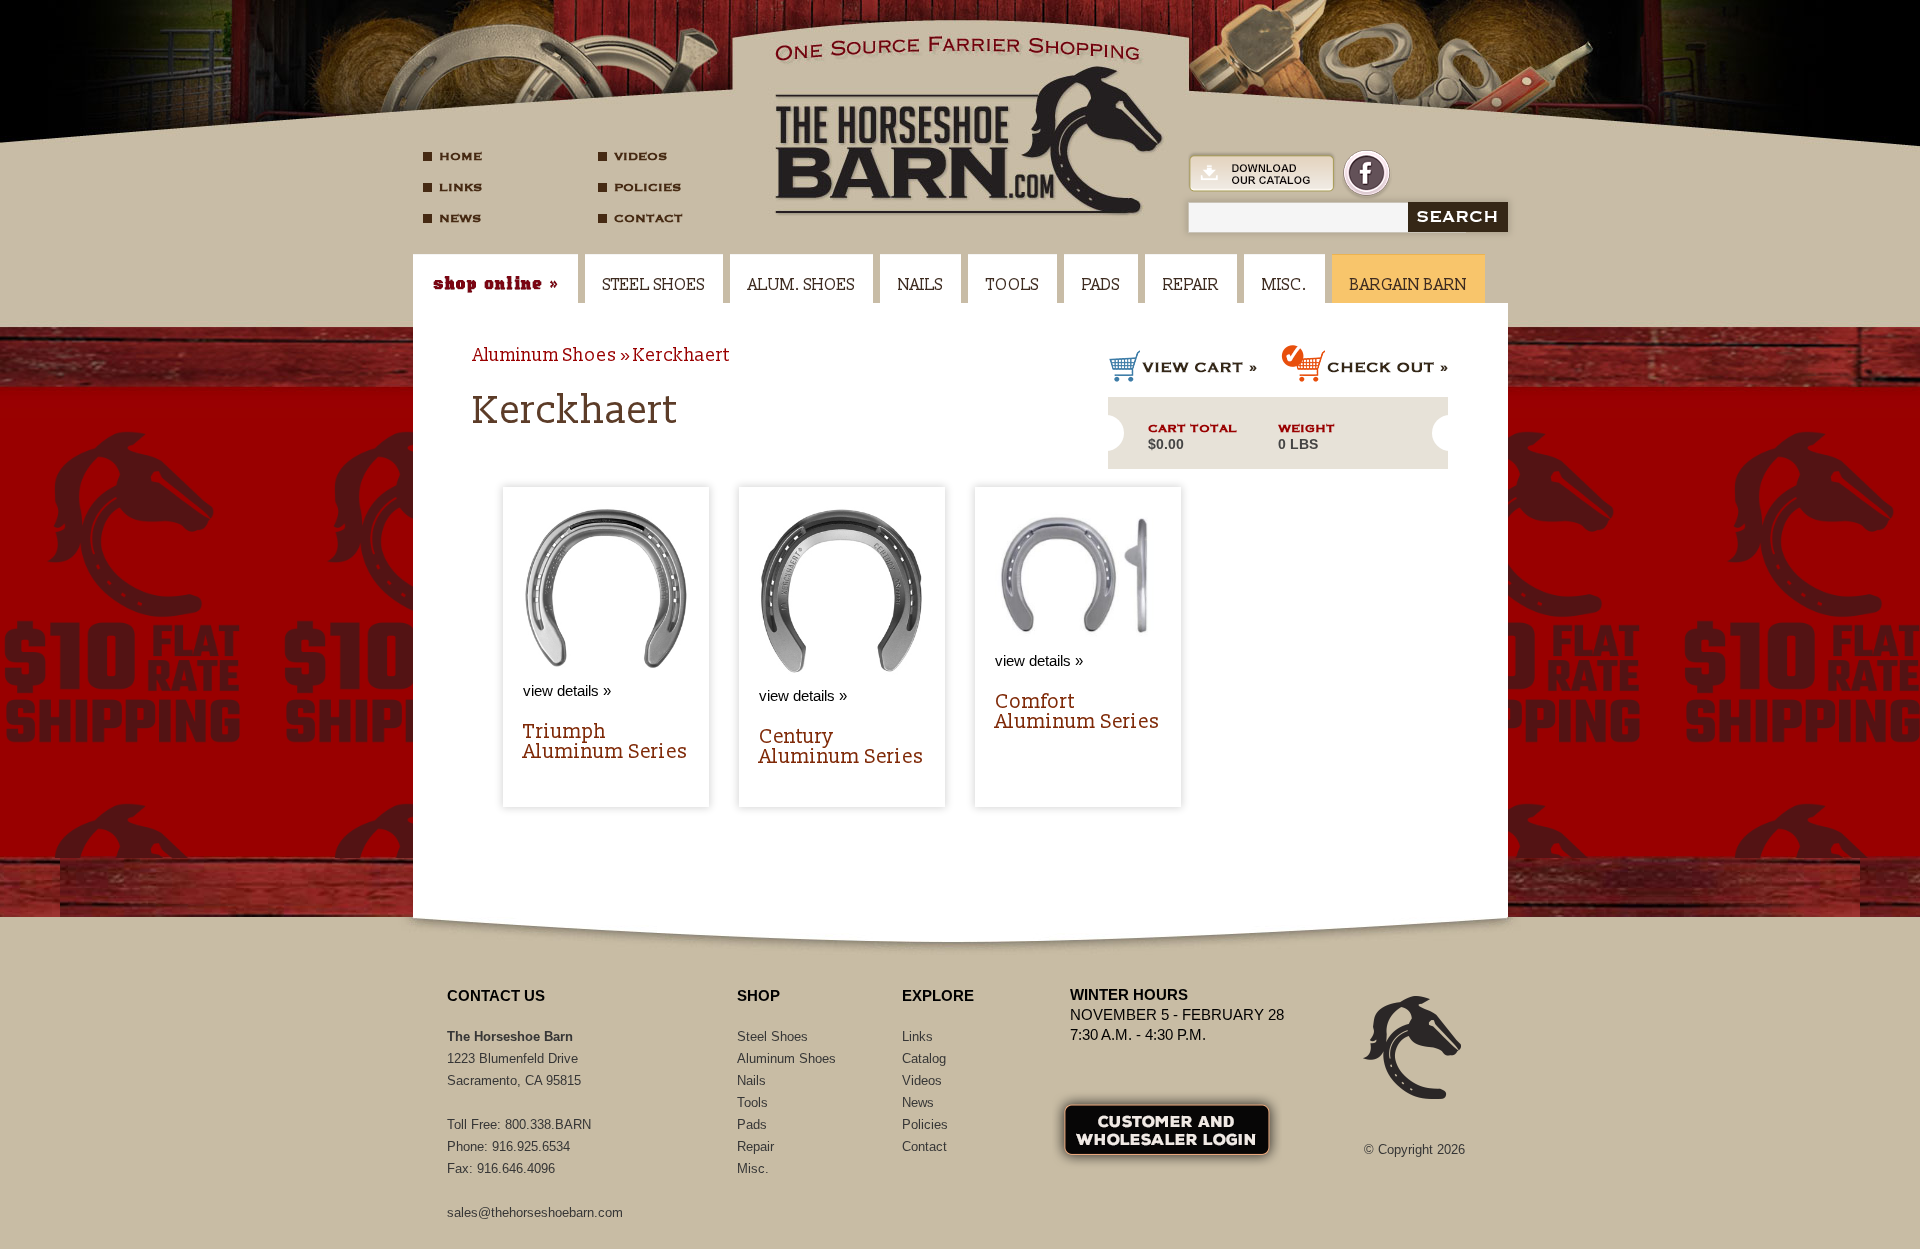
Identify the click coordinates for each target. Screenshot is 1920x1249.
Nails (920, 285)
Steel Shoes (654, 285)
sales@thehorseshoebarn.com (535, 1212)
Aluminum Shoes (545, 355)
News (460, 218)
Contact (648, 218)
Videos (640, 156)
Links (460, 187)
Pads (1101, 285)
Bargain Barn (1408, 285)
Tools (1012, 285)
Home (460, 156)
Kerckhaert (681, 355)
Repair (1191, 285)
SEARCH (1457, 217)
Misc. (1284, 285)
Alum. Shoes (801, 285)
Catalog (924, 1058)
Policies (647, 187)
